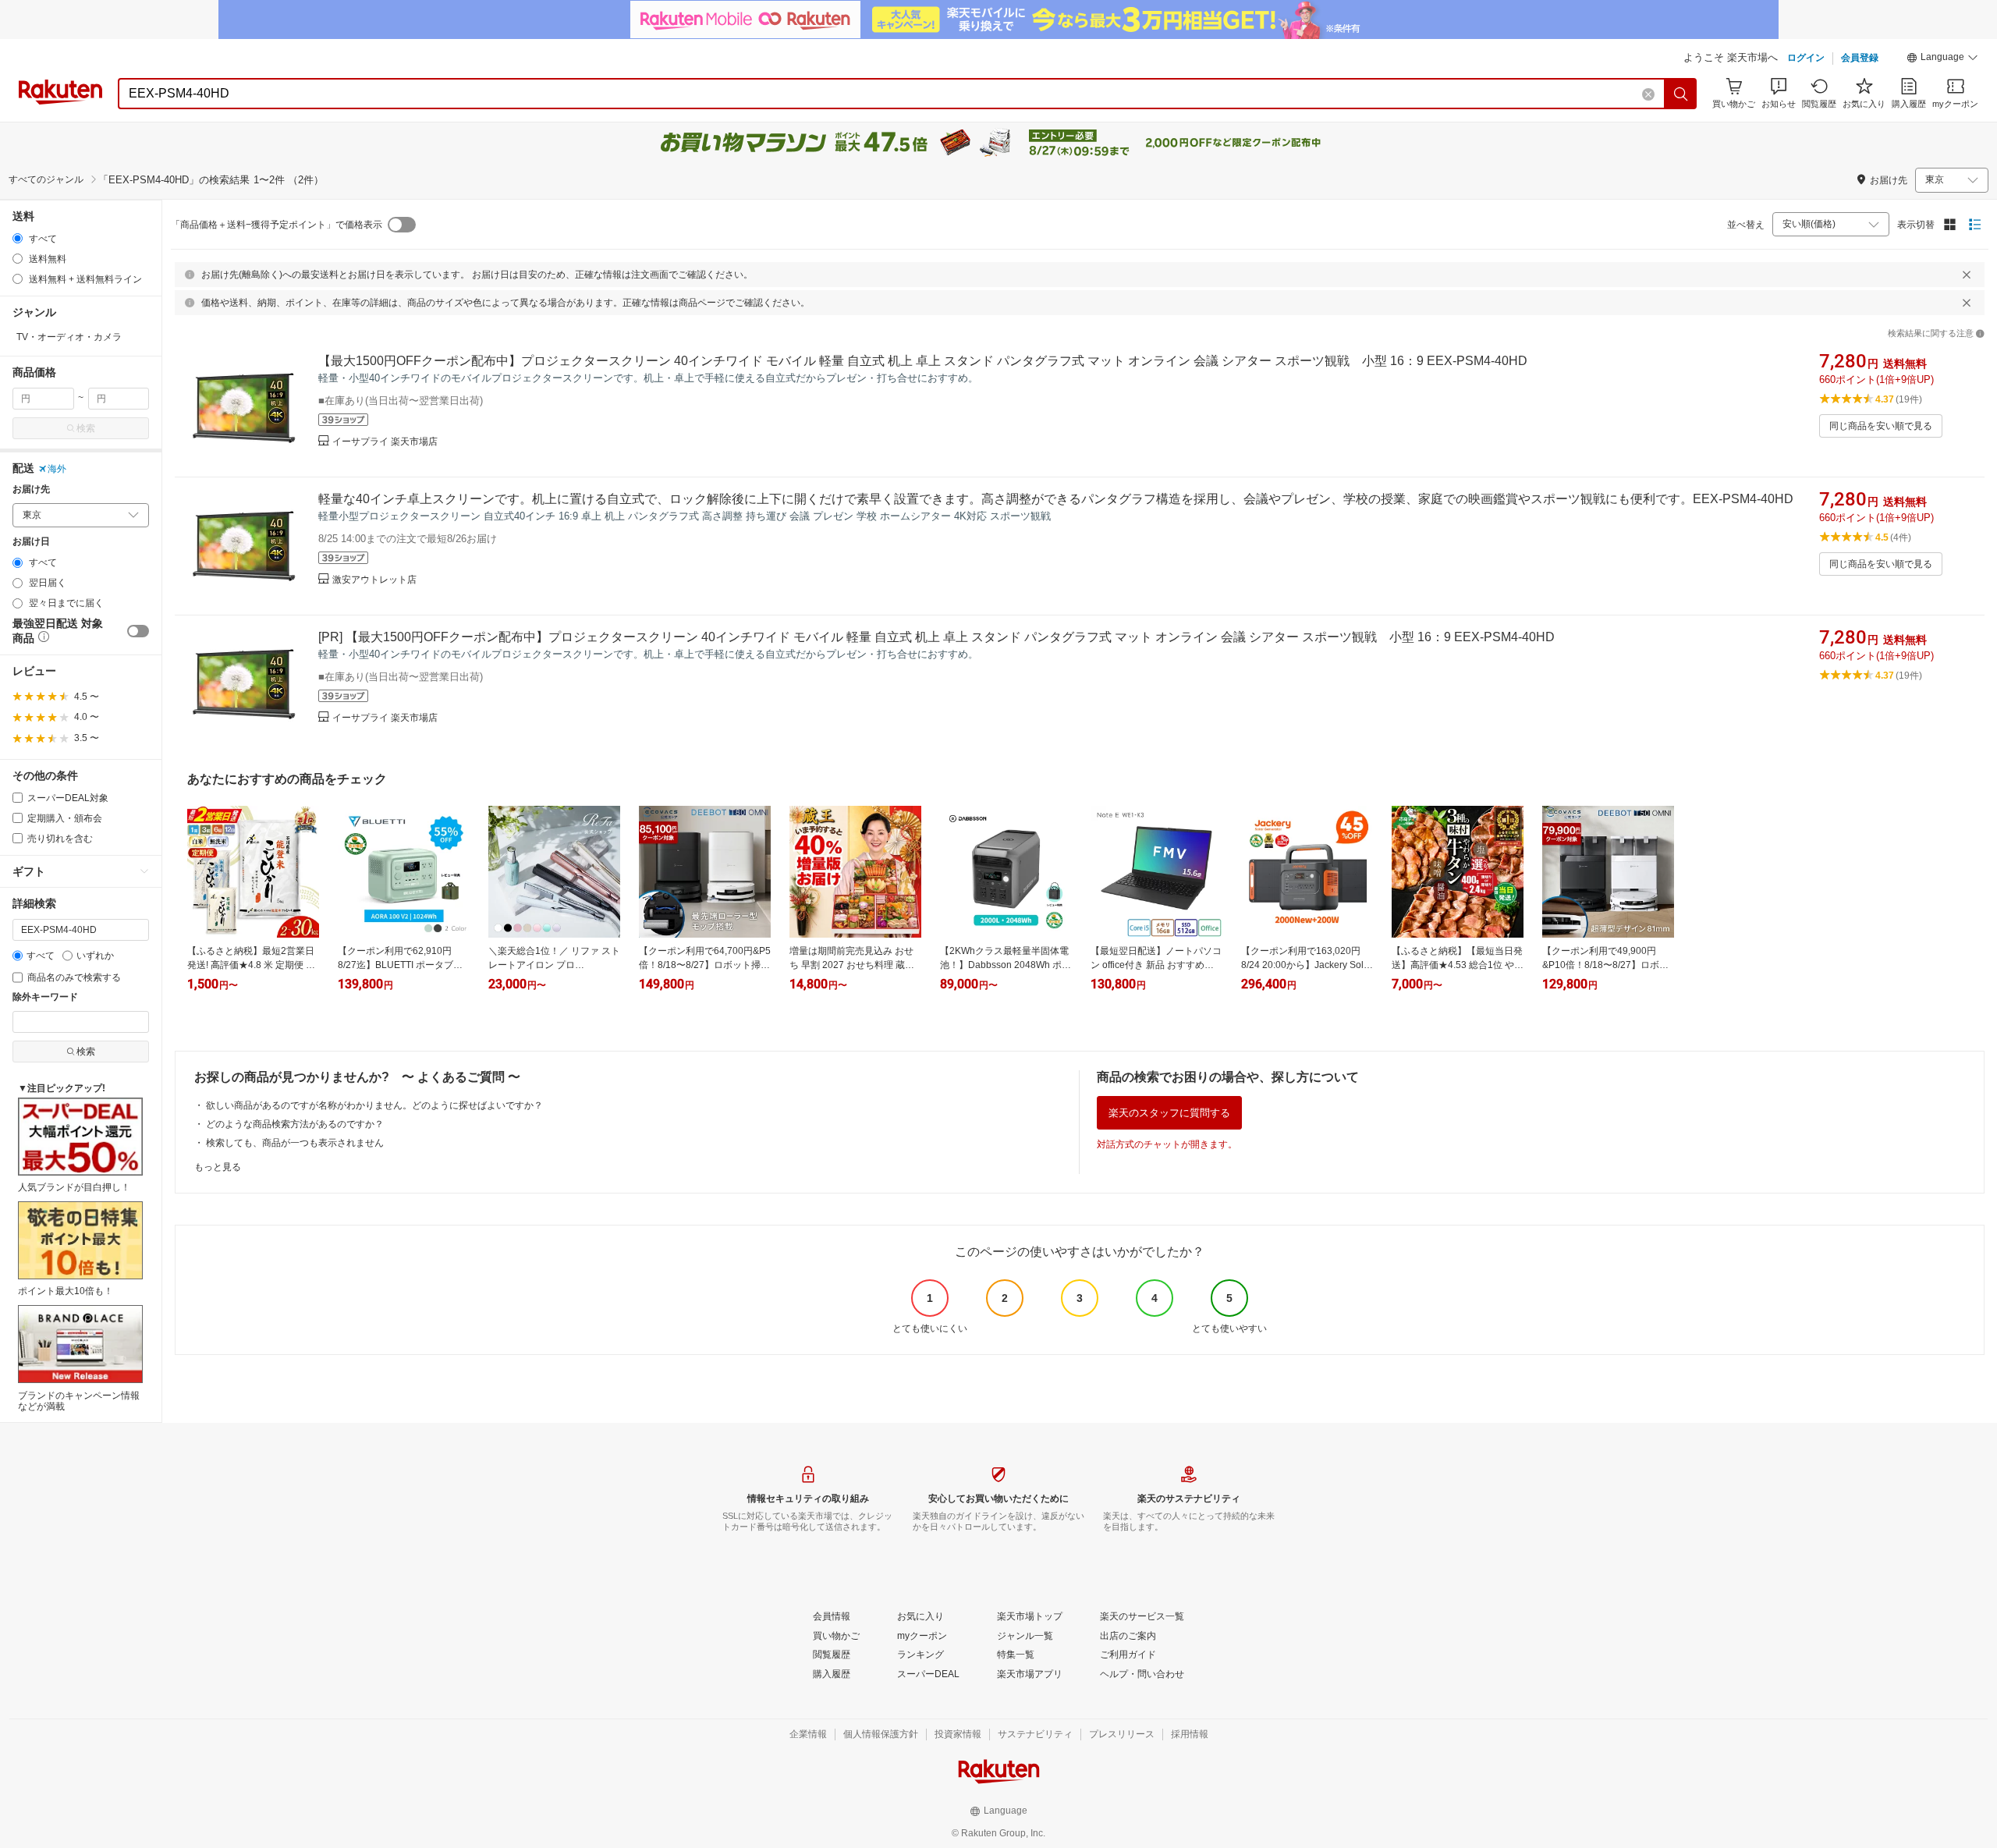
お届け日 (31, 542)
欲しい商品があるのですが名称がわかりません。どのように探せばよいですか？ (374, 1105)
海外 (57, 469)
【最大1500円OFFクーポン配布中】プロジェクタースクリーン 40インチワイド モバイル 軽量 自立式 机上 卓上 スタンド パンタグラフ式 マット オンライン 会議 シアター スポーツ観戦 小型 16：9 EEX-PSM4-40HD (923, 361)
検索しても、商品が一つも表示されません (295, 1143)
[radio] (18, 238)
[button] (1942, 59)
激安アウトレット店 (374, 580)
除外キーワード (45, 997)
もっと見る (218, 1167)
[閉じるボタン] (1967, 275)
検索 (86, 428)
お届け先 (31, 489)
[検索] (1681, 94)
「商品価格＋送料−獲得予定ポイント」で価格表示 (277, 225)
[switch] (138, 631)
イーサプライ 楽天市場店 (385, 442)
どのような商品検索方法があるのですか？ (295, 1124)
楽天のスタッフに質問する (1169, 1113)
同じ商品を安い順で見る (1881, 426)
